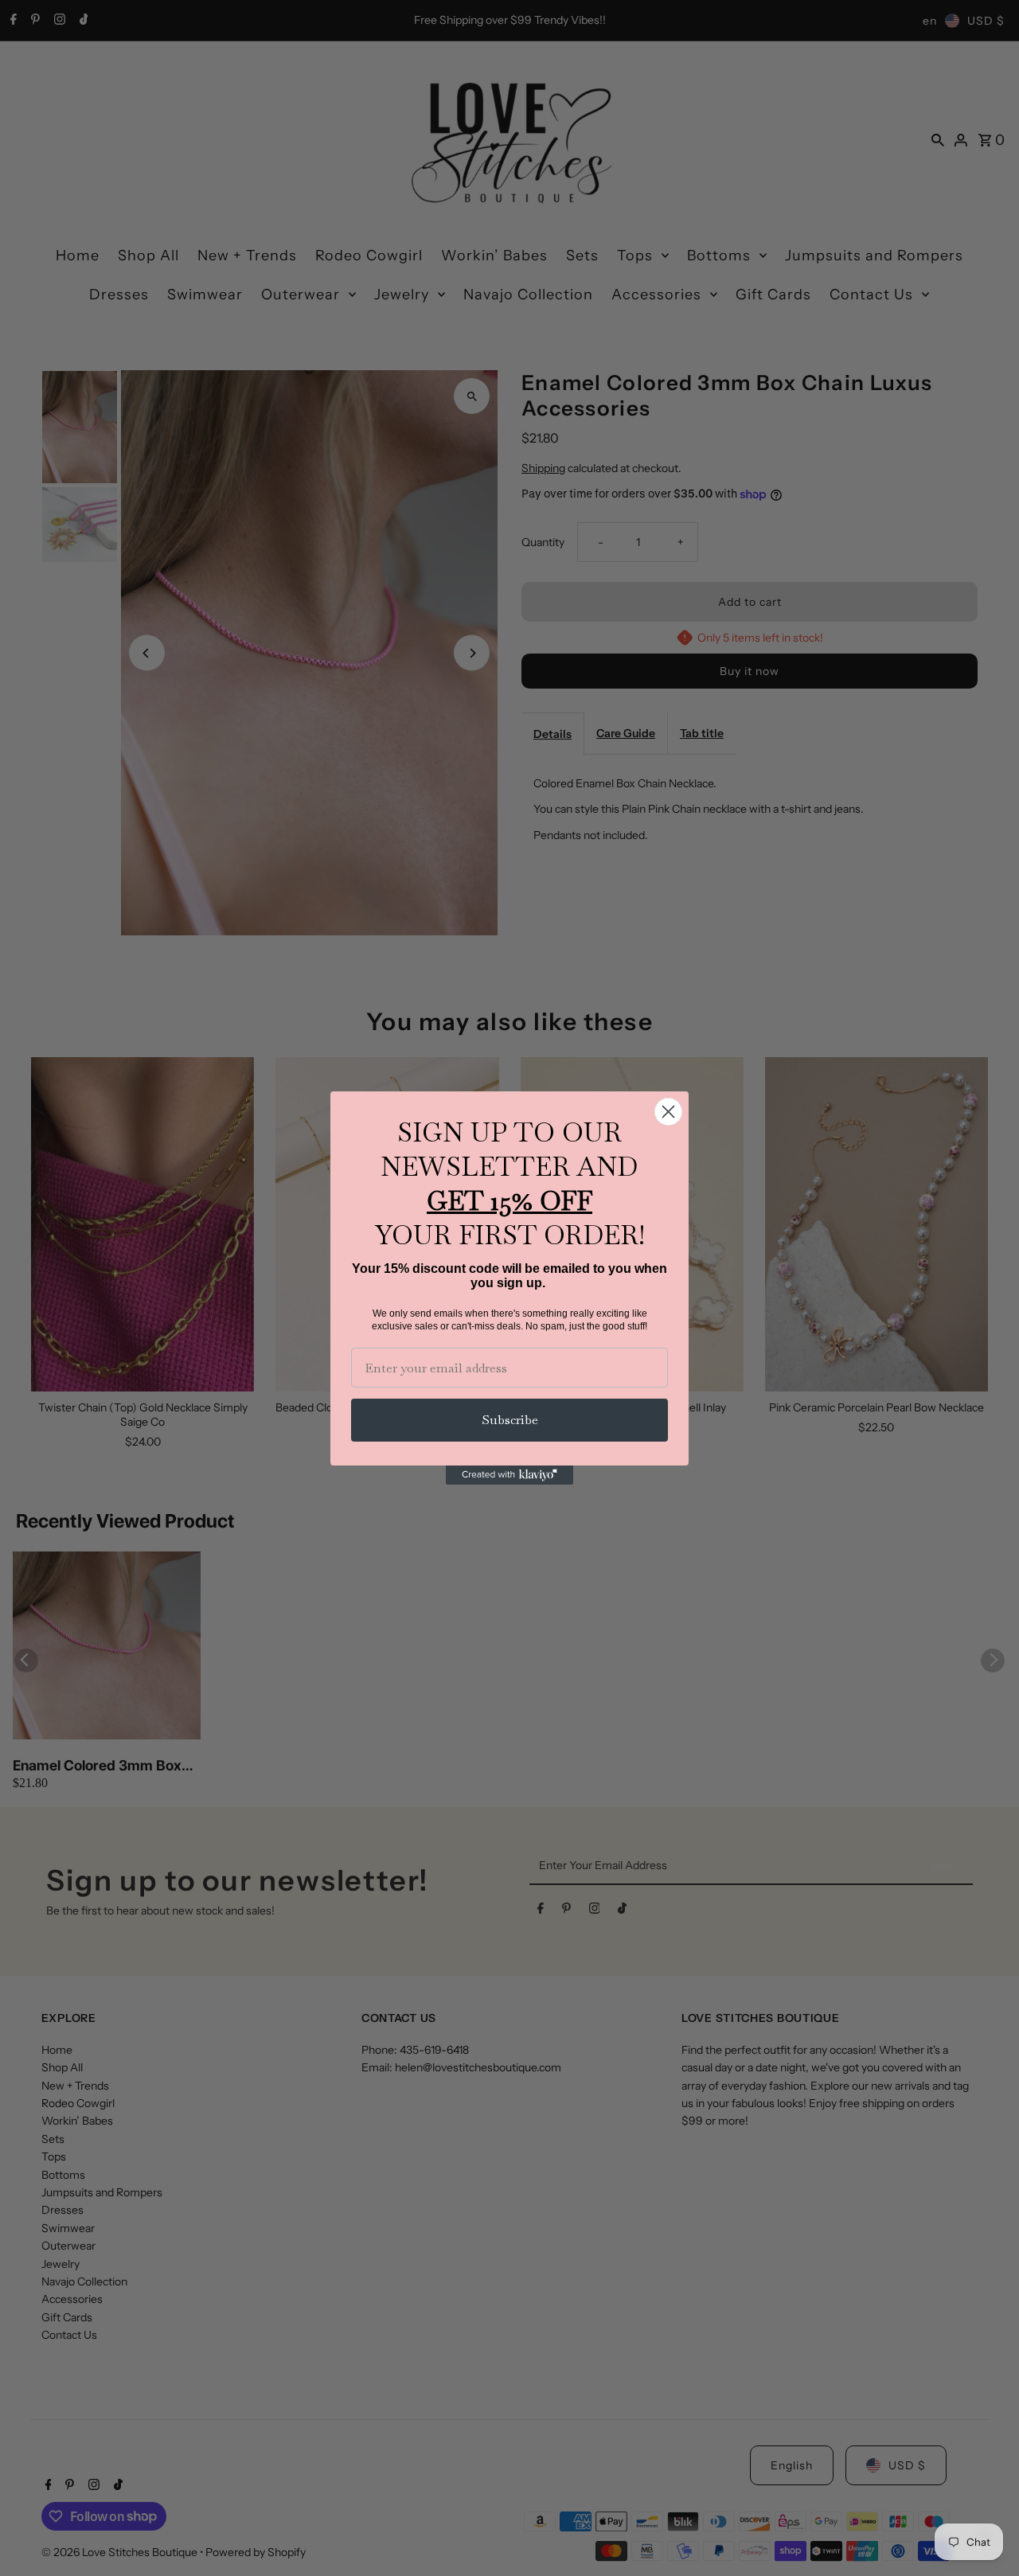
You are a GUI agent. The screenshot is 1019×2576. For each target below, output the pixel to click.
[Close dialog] (668, 1112)
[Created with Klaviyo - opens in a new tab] (509, 1475)
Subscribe (510, 1420)
